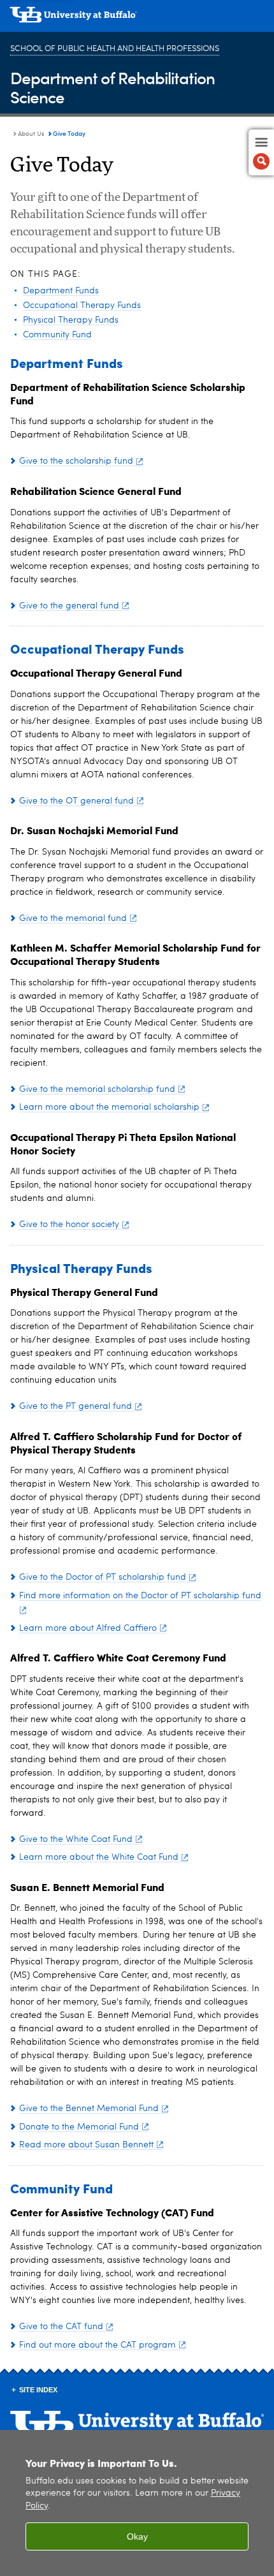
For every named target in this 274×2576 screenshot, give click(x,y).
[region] (137, 2503)
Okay (137, 2536)
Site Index (38, 2390)
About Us (31, 134)
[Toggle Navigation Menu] (261, 152)
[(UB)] (137, 19)
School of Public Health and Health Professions (115, 49)
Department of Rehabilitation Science (112, 87)
